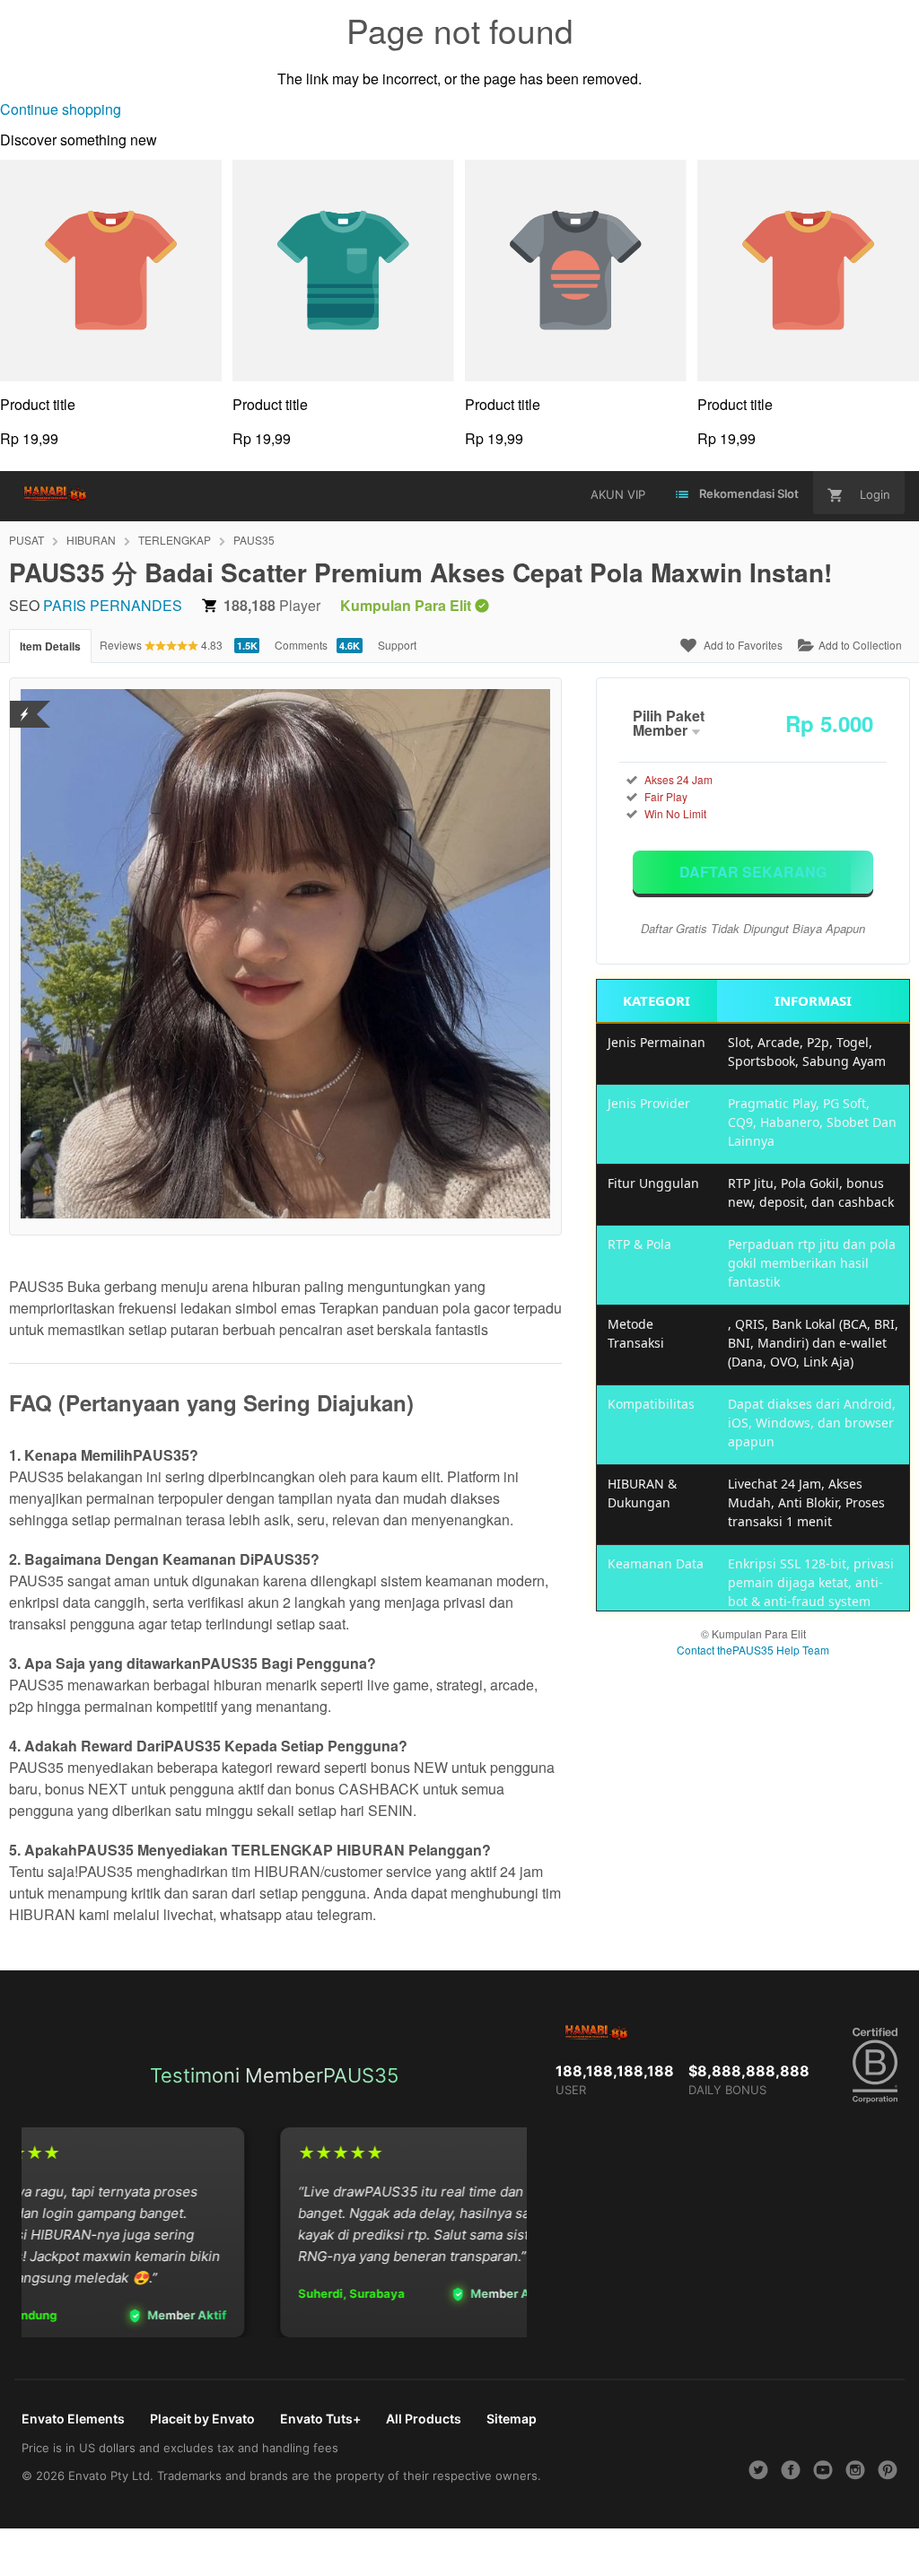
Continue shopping (61, 109)
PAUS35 (254, 540)
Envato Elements (73, 2419)
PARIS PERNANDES (113, 605)
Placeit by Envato (202, 2419)
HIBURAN (91, 540)
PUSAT (26, 540)
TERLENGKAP (175, 540)
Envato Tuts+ (320, 2419)
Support (397, 645)
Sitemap (512, 2419)
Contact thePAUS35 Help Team (753, 1650)
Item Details (50, 646)
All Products (424, 2419)
